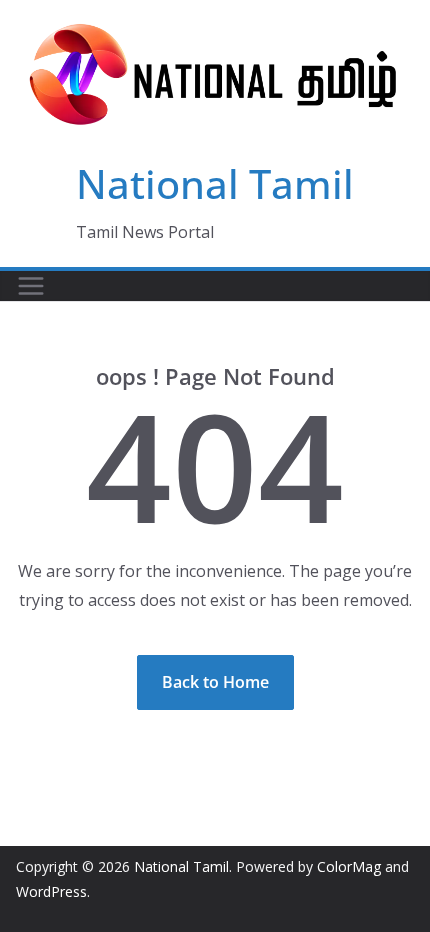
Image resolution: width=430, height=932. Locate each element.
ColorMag (349, 866)
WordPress (51, 891)
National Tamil (215, 183)
